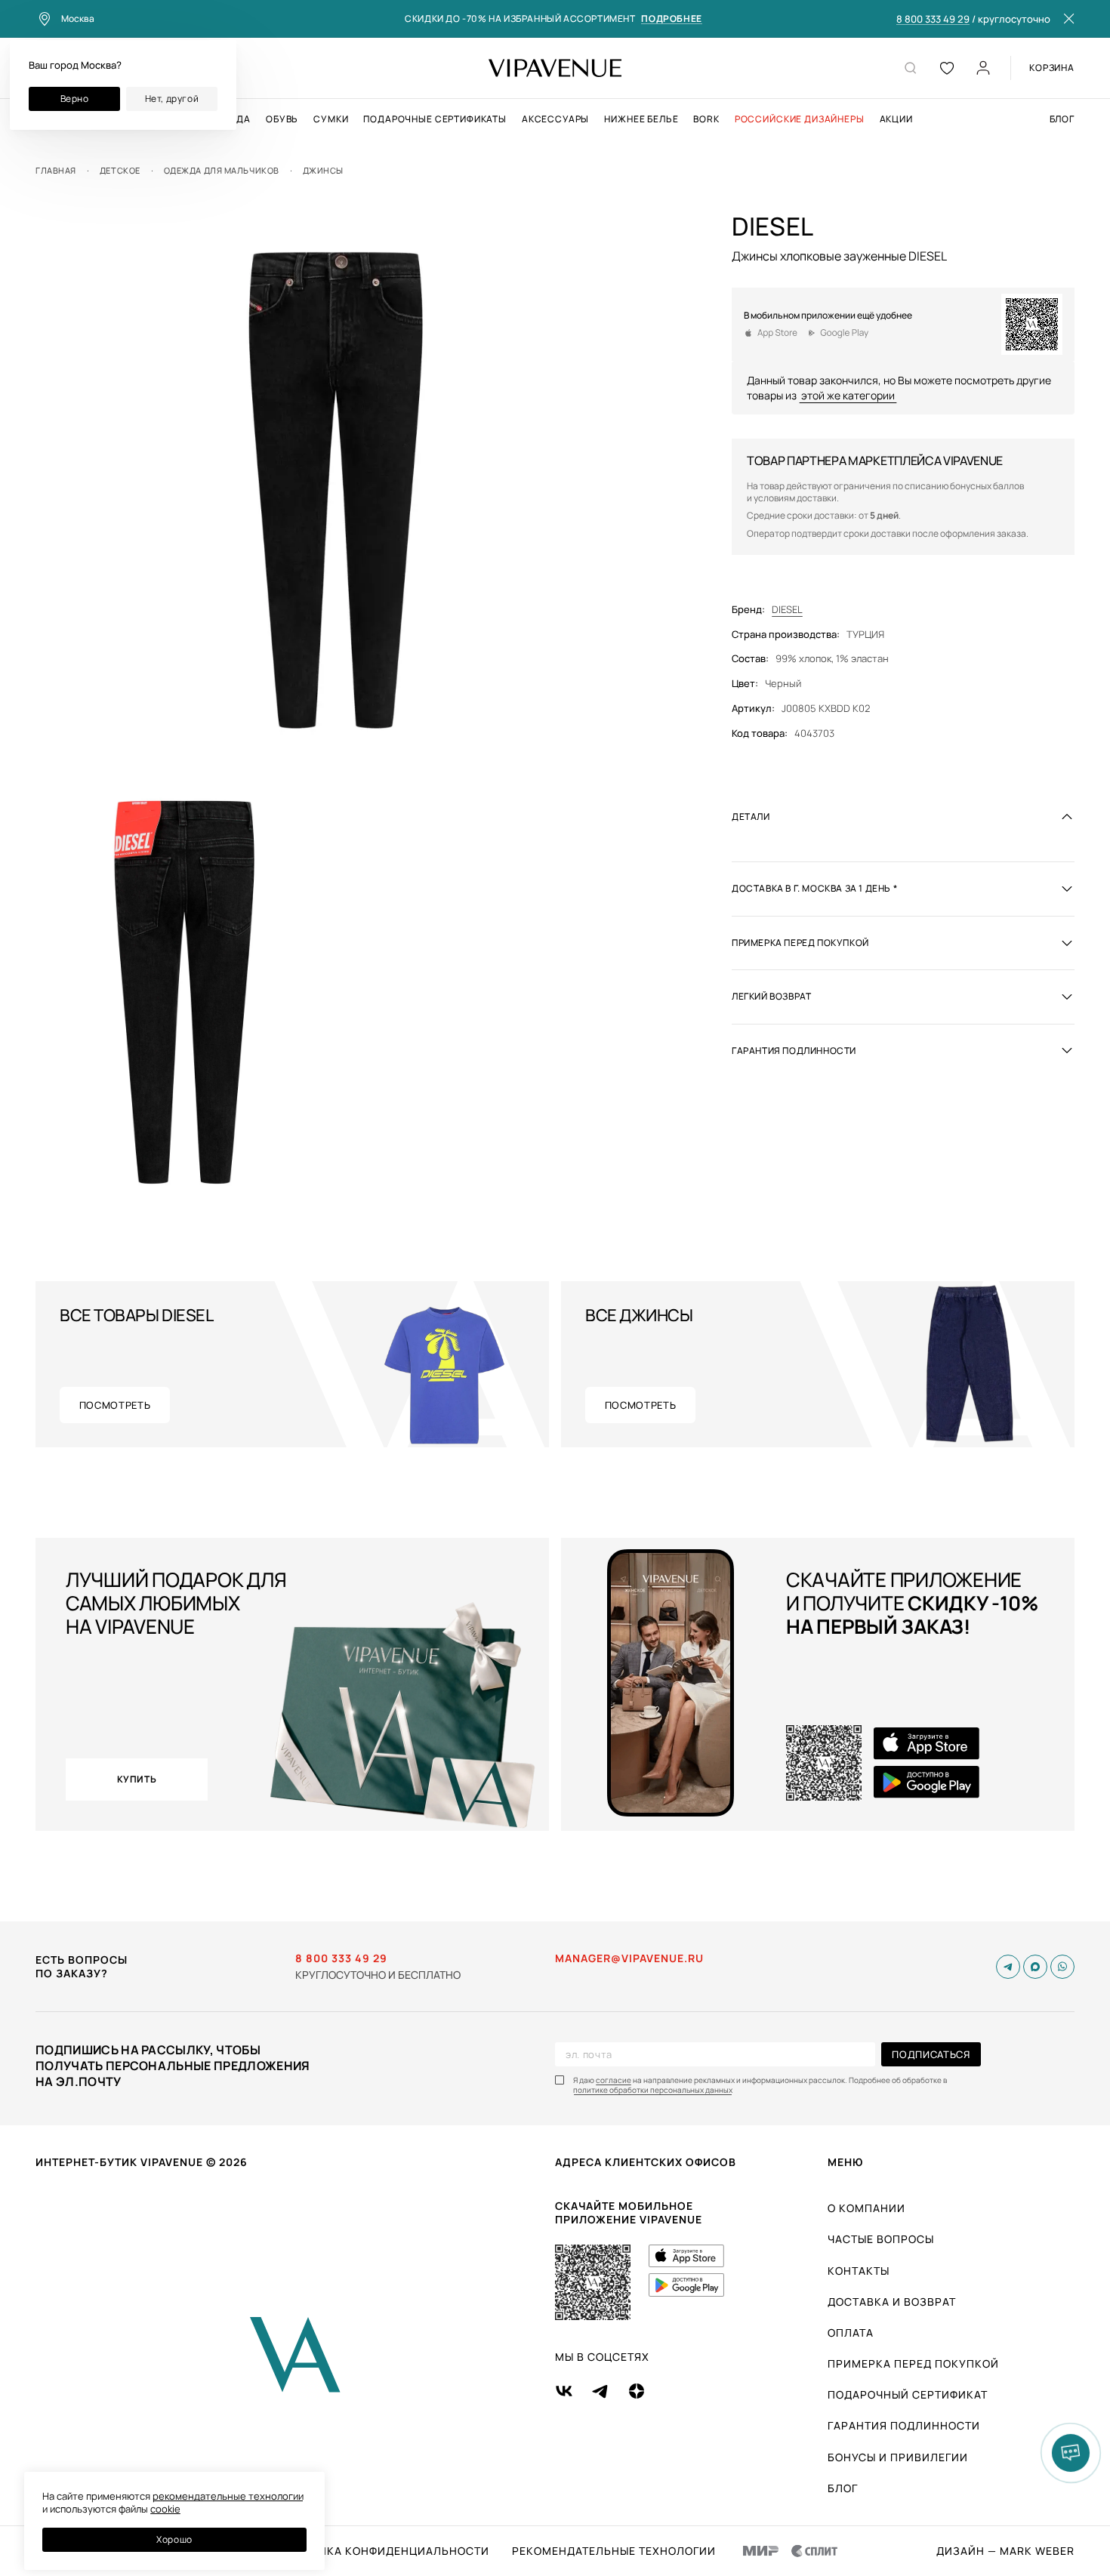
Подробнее (671, 19)
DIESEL (787, 609)
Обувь (282, 119)
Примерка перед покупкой (913, 2363)
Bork (706, 119)
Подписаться (931, 2054)
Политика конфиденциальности (384, 2551)
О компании (866, 2208)
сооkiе (165, 2509)
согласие (614, 2080)
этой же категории (848, 394)
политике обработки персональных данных (653, 2090)
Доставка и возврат (892, 2302)
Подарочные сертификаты (435, 119)
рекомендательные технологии (228, 2496)
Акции (896, 119)
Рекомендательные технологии (614, 2551)
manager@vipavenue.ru (629, 1958)
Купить (137, 1779)
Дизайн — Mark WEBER (1005, 2551)
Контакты (859, 2271)
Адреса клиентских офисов (646, 2162)
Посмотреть (115, 1405)
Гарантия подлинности (904, 2425)
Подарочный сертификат (908, 2394)
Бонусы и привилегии (898, 2457)
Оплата (851, 2333)
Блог (1062, 119)
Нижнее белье (641, 119)
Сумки (331, 119)
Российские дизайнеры (800, 119)
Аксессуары (555, 119)
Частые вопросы (881, 2239)
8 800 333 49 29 (933, 20)
